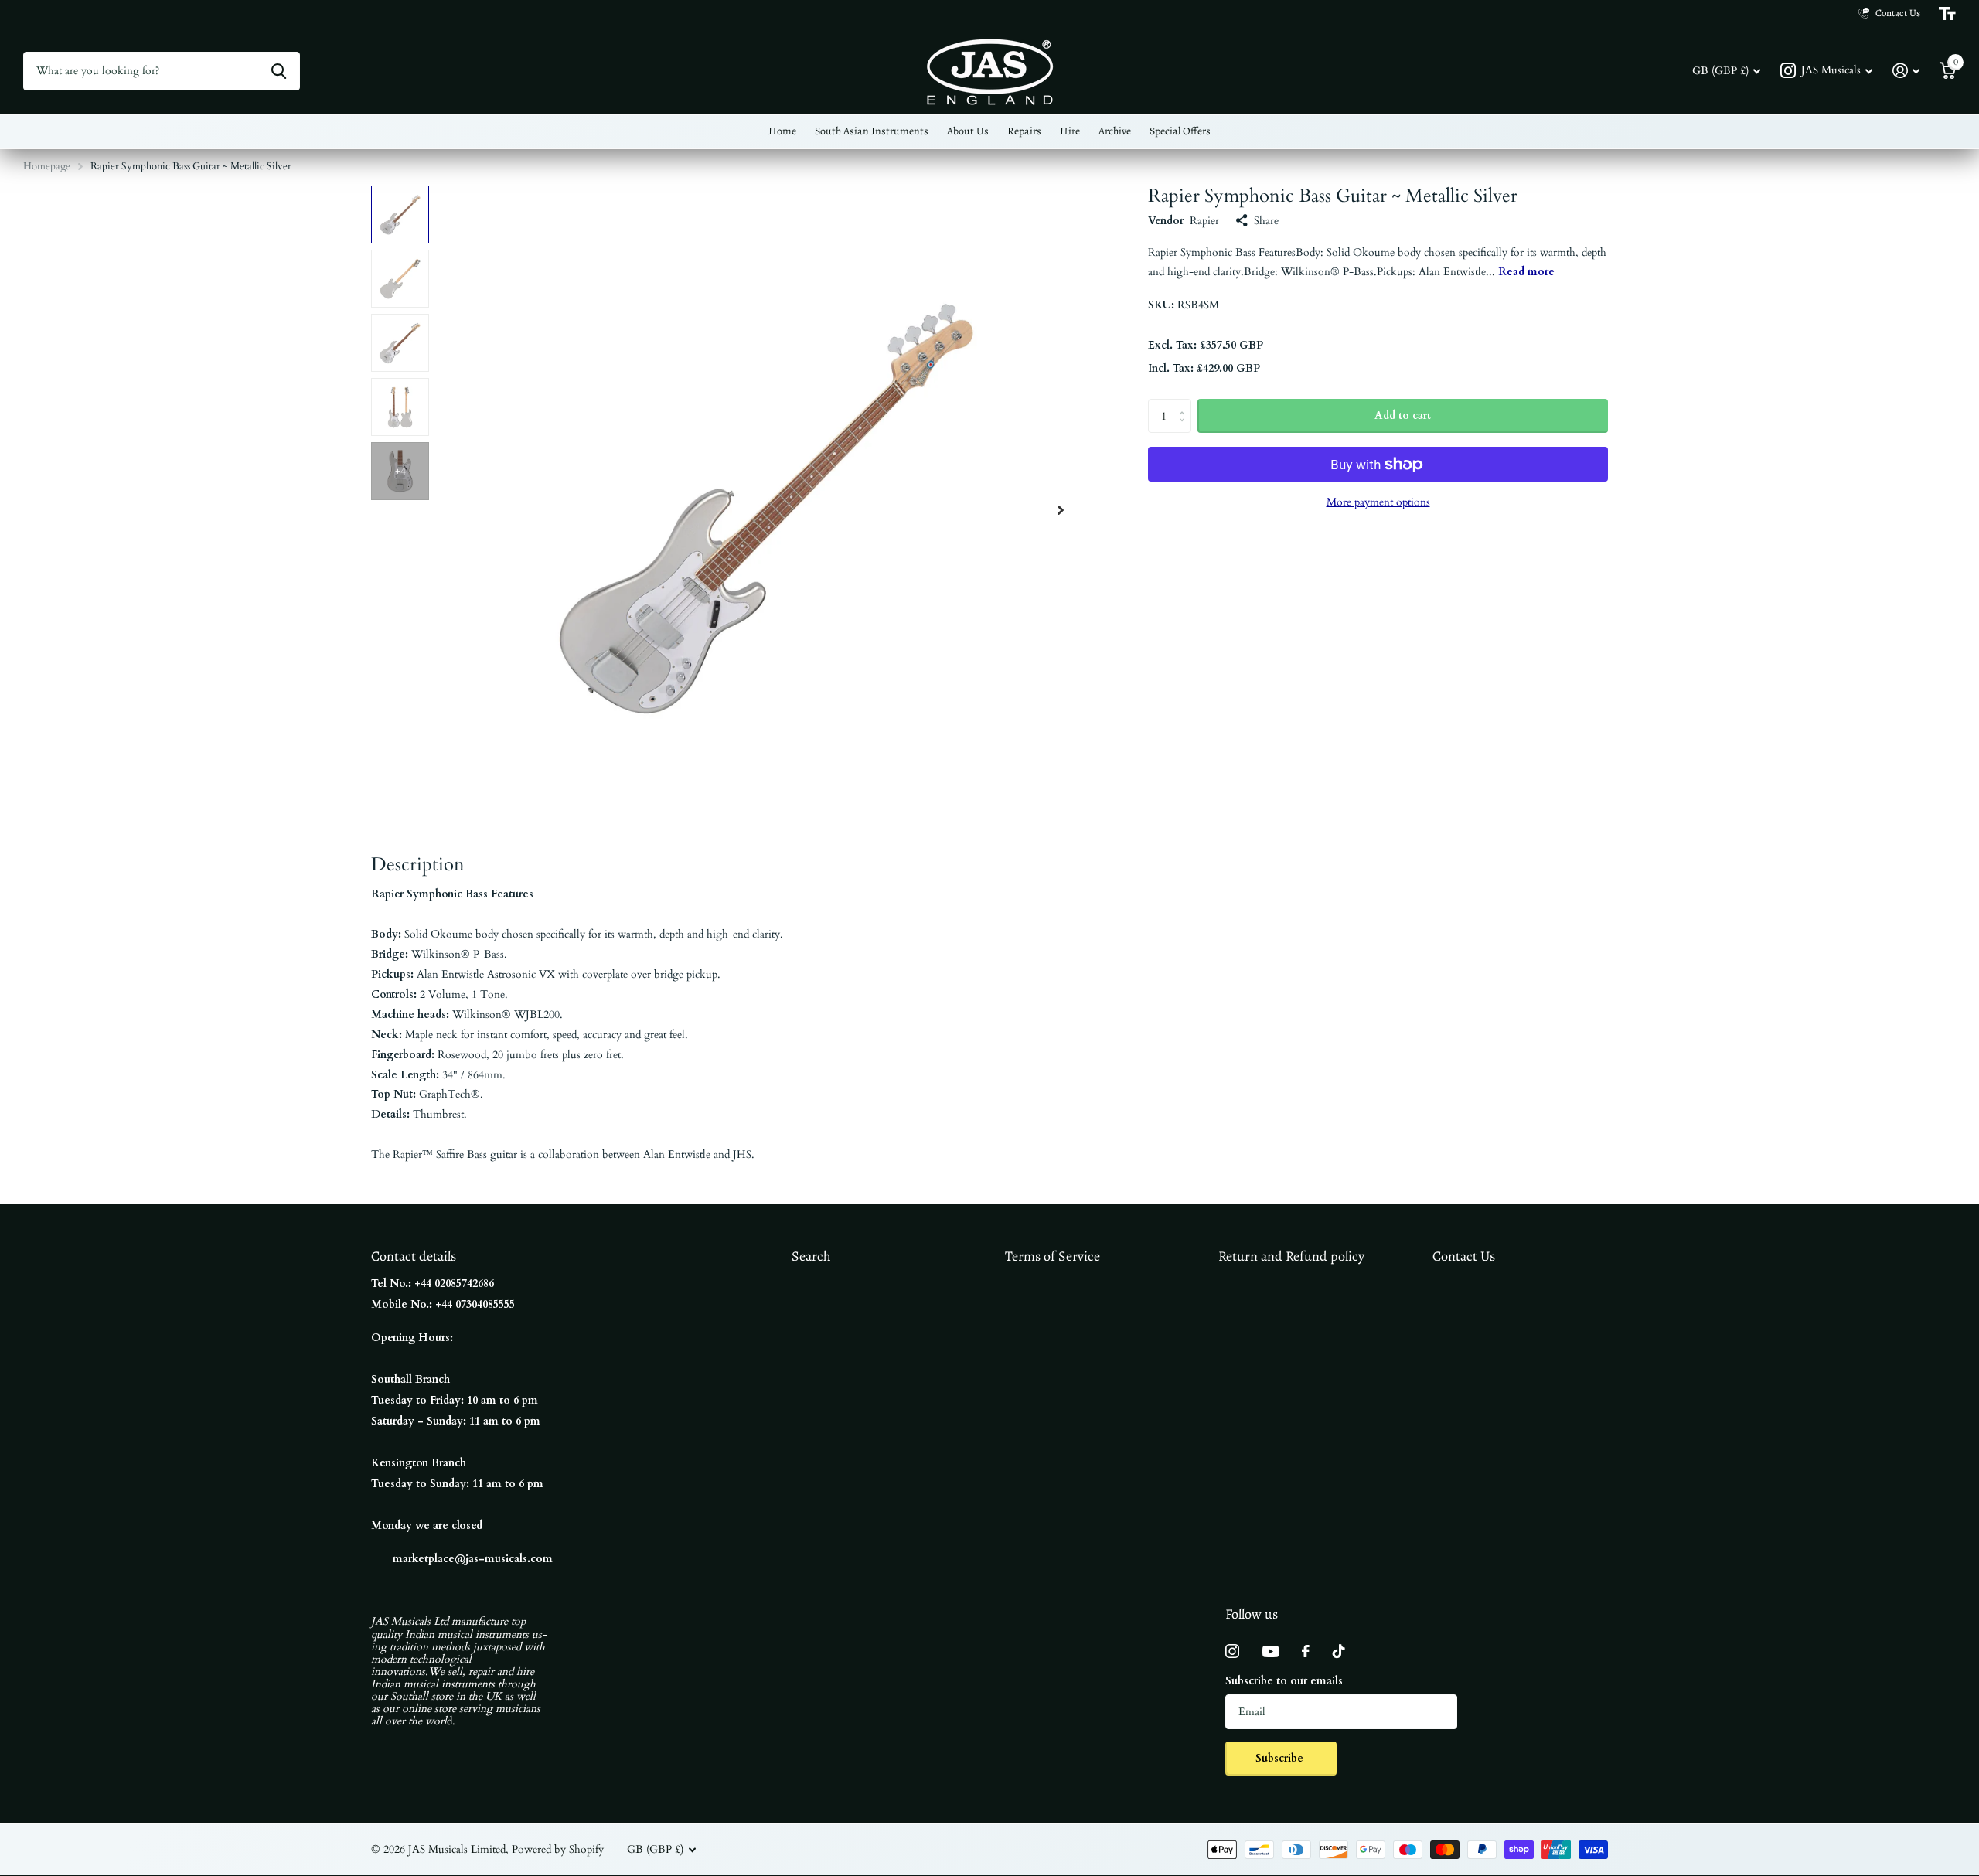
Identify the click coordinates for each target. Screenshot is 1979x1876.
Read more (1526, 272)
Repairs (1024, 131)
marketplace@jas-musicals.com (473, 1559)
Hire (1070, 131)
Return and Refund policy (1291, 1256)
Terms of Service (1053, 1256)
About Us (968, 131)
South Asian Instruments (872, 131)
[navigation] (400, 214)
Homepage (47, 166)
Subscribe (1281, 1758)
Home (782, 131)
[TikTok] (1339, 1651)
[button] (1061, 510)
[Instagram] (1232, 1651)
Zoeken (279, 71)
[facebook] (1306, 1651)
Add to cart (1403, 415)
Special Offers (1180, 131)
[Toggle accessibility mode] (1947, 14)
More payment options (1378, 502)
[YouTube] (1271, 1651)
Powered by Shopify (558, 1849)
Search (811, 1256)
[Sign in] (1906, 71)
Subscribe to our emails (1284, 1681)
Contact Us (1464, 1256)
